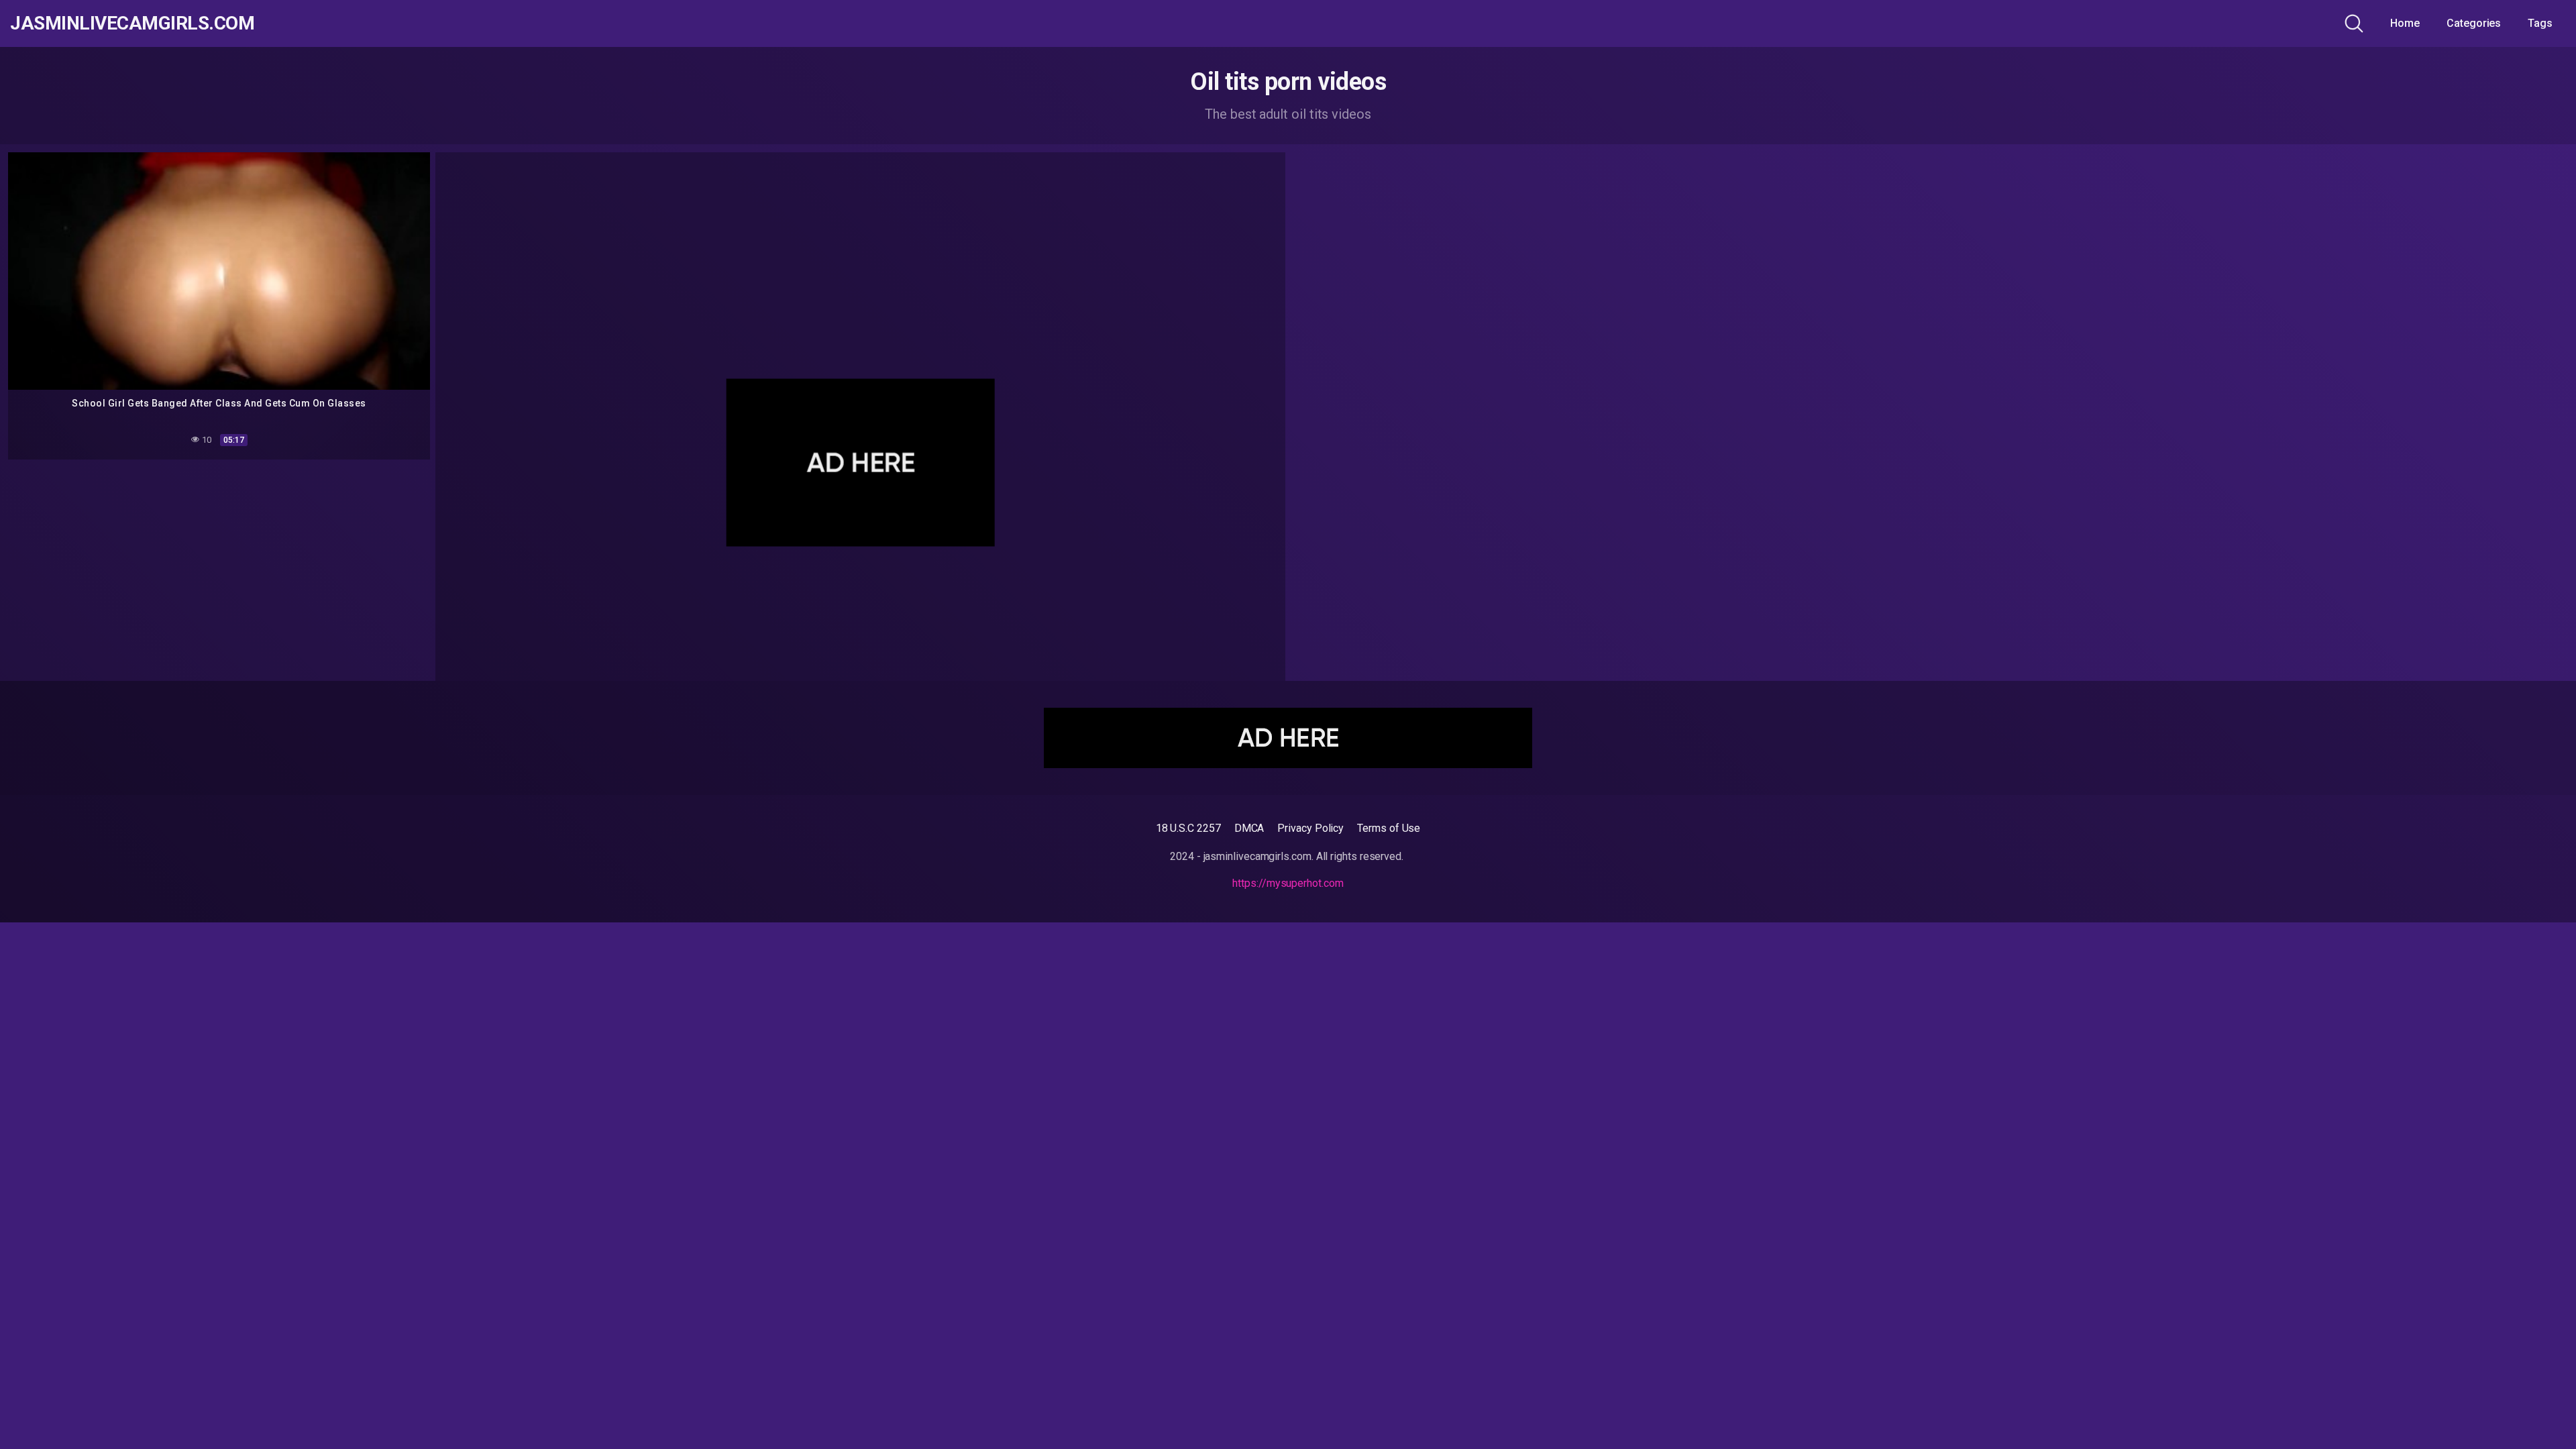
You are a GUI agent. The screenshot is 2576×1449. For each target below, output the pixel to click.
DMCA (1249, 828)
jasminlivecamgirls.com (132, 23)
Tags (2540, 23)
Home (2405, 23)
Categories (2474, 23)
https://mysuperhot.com (1288, 883)
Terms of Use (1389, 828)
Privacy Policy (1310, 828)
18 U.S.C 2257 (1188, 828)
